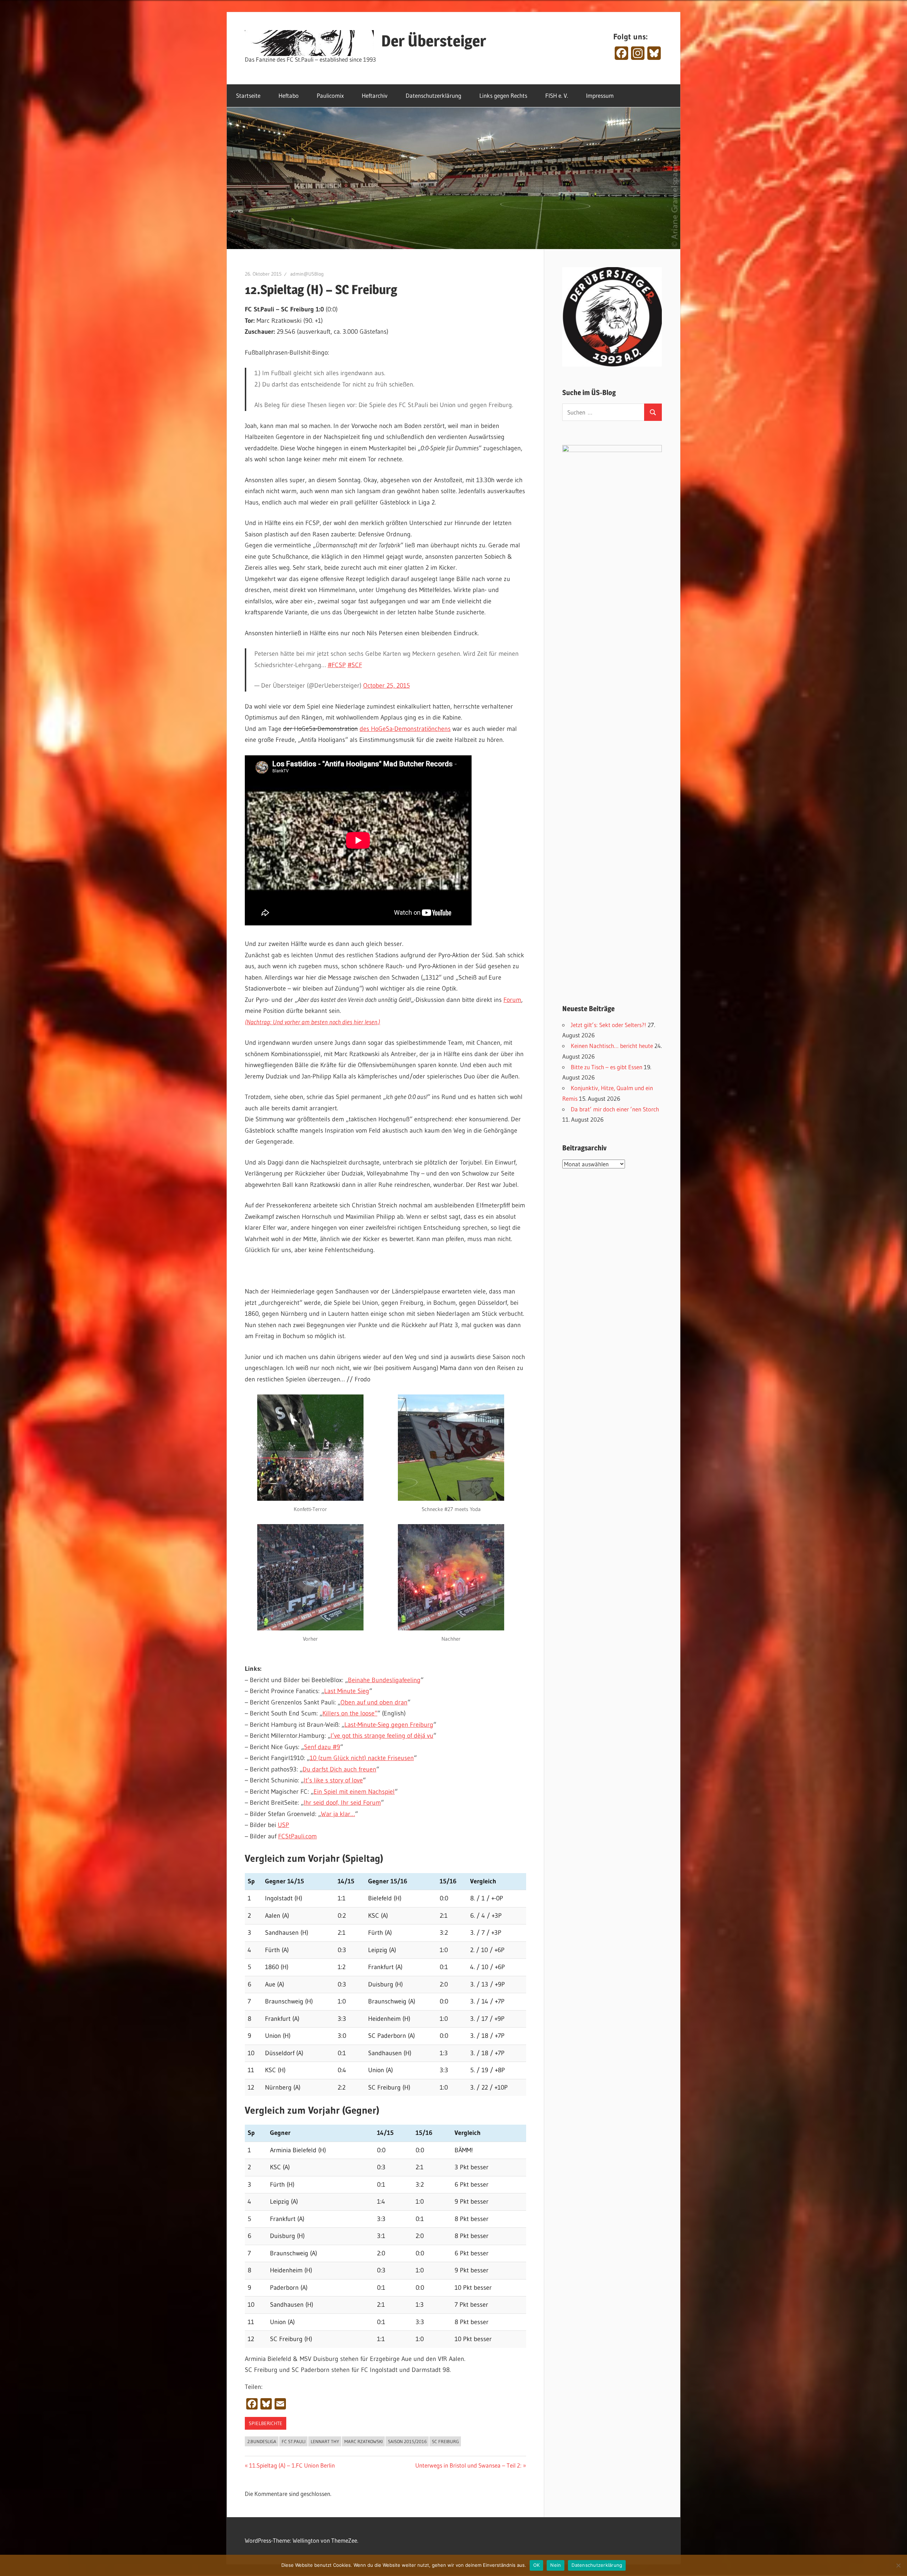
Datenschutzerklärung (433, 95)
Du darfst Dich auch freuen (339, 1769)
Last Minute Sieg (347, 1691)
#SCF (355, 665)
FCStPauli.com (297, 1836)
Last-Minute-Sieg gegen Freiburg (389, 1725)
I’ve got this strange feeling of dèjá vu (382, 1736)
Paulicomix (330, 95)
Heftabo (289, 95)
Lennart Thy (325, 2441)
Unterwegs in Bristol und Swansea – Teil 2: (468, 2465)
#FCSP (337, 665)
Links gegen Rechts (503, 95)
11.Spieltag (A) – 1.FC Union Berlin (292, 2465)
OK (537, 2565)
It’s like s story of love (333, 1780)
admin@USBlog (307, 274)
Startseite (248, 95)
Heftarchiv (375, 95)
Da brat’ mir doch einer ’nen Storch (615, 1109)
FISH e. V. (557, 95)
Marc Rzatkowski (364, 2441)
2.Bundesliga (262, 2441)
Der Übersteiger (434, 41)
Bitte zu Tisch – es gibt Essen (607, 1067)
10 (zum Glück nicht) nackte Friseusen (362, 1758)
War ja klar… (338, 1814)
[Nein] (898, 2565)
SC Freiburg (445, 2441)
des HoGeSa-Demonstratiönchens (405, 729)
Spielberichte (266, 2423)
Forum (512, 1000)
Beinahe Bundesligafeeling (384, 1680)
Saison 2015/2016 (407, 2441)
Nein (556, 2565)
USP (283, 1825)
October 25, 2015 (387, 686)
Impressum (600, 95)
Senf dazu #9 (322, 1747)
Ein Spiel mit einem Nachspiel (354, 1792)
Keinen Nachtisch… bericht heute (612, 1046)
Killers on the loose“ (350, 1713)
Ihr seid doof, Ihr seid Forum (342, 1803)
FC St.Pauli (294, 2441)
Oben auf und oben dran (374, 1702)
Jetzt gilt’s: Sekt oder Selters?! (609, 1025)
